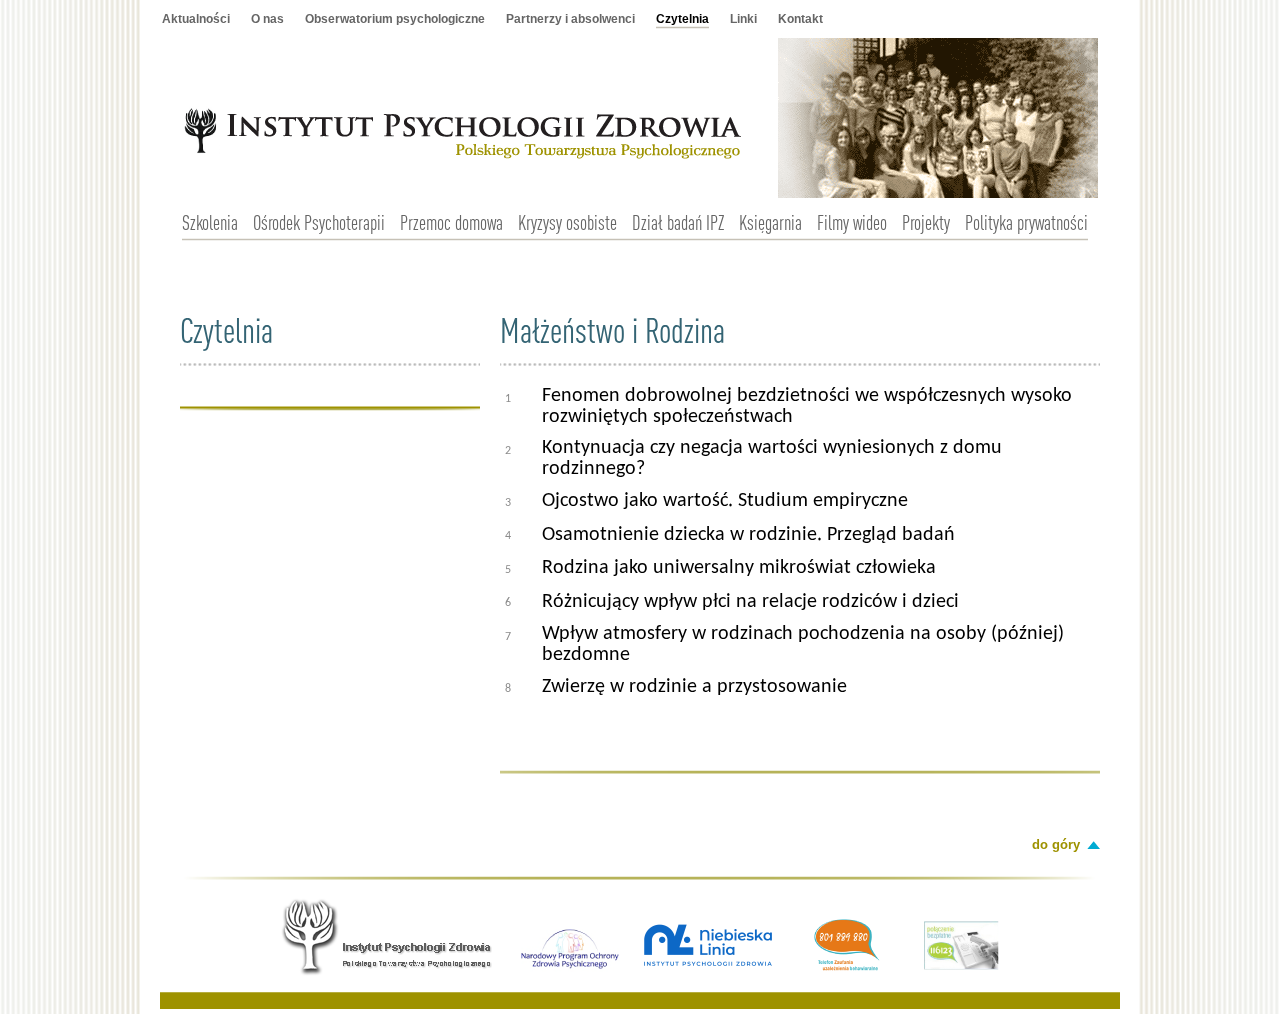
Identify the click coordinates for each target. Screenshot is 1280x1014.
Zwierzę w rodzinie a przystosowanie (694, 687)
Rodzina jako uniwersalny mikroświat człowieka (739, 568)
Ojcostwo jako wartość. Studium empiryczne (725, 501)
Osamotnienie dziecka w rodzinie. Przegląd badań (748, 535)
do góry (1056, 844)
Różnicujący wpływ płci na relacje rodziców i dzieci (750, 602)
